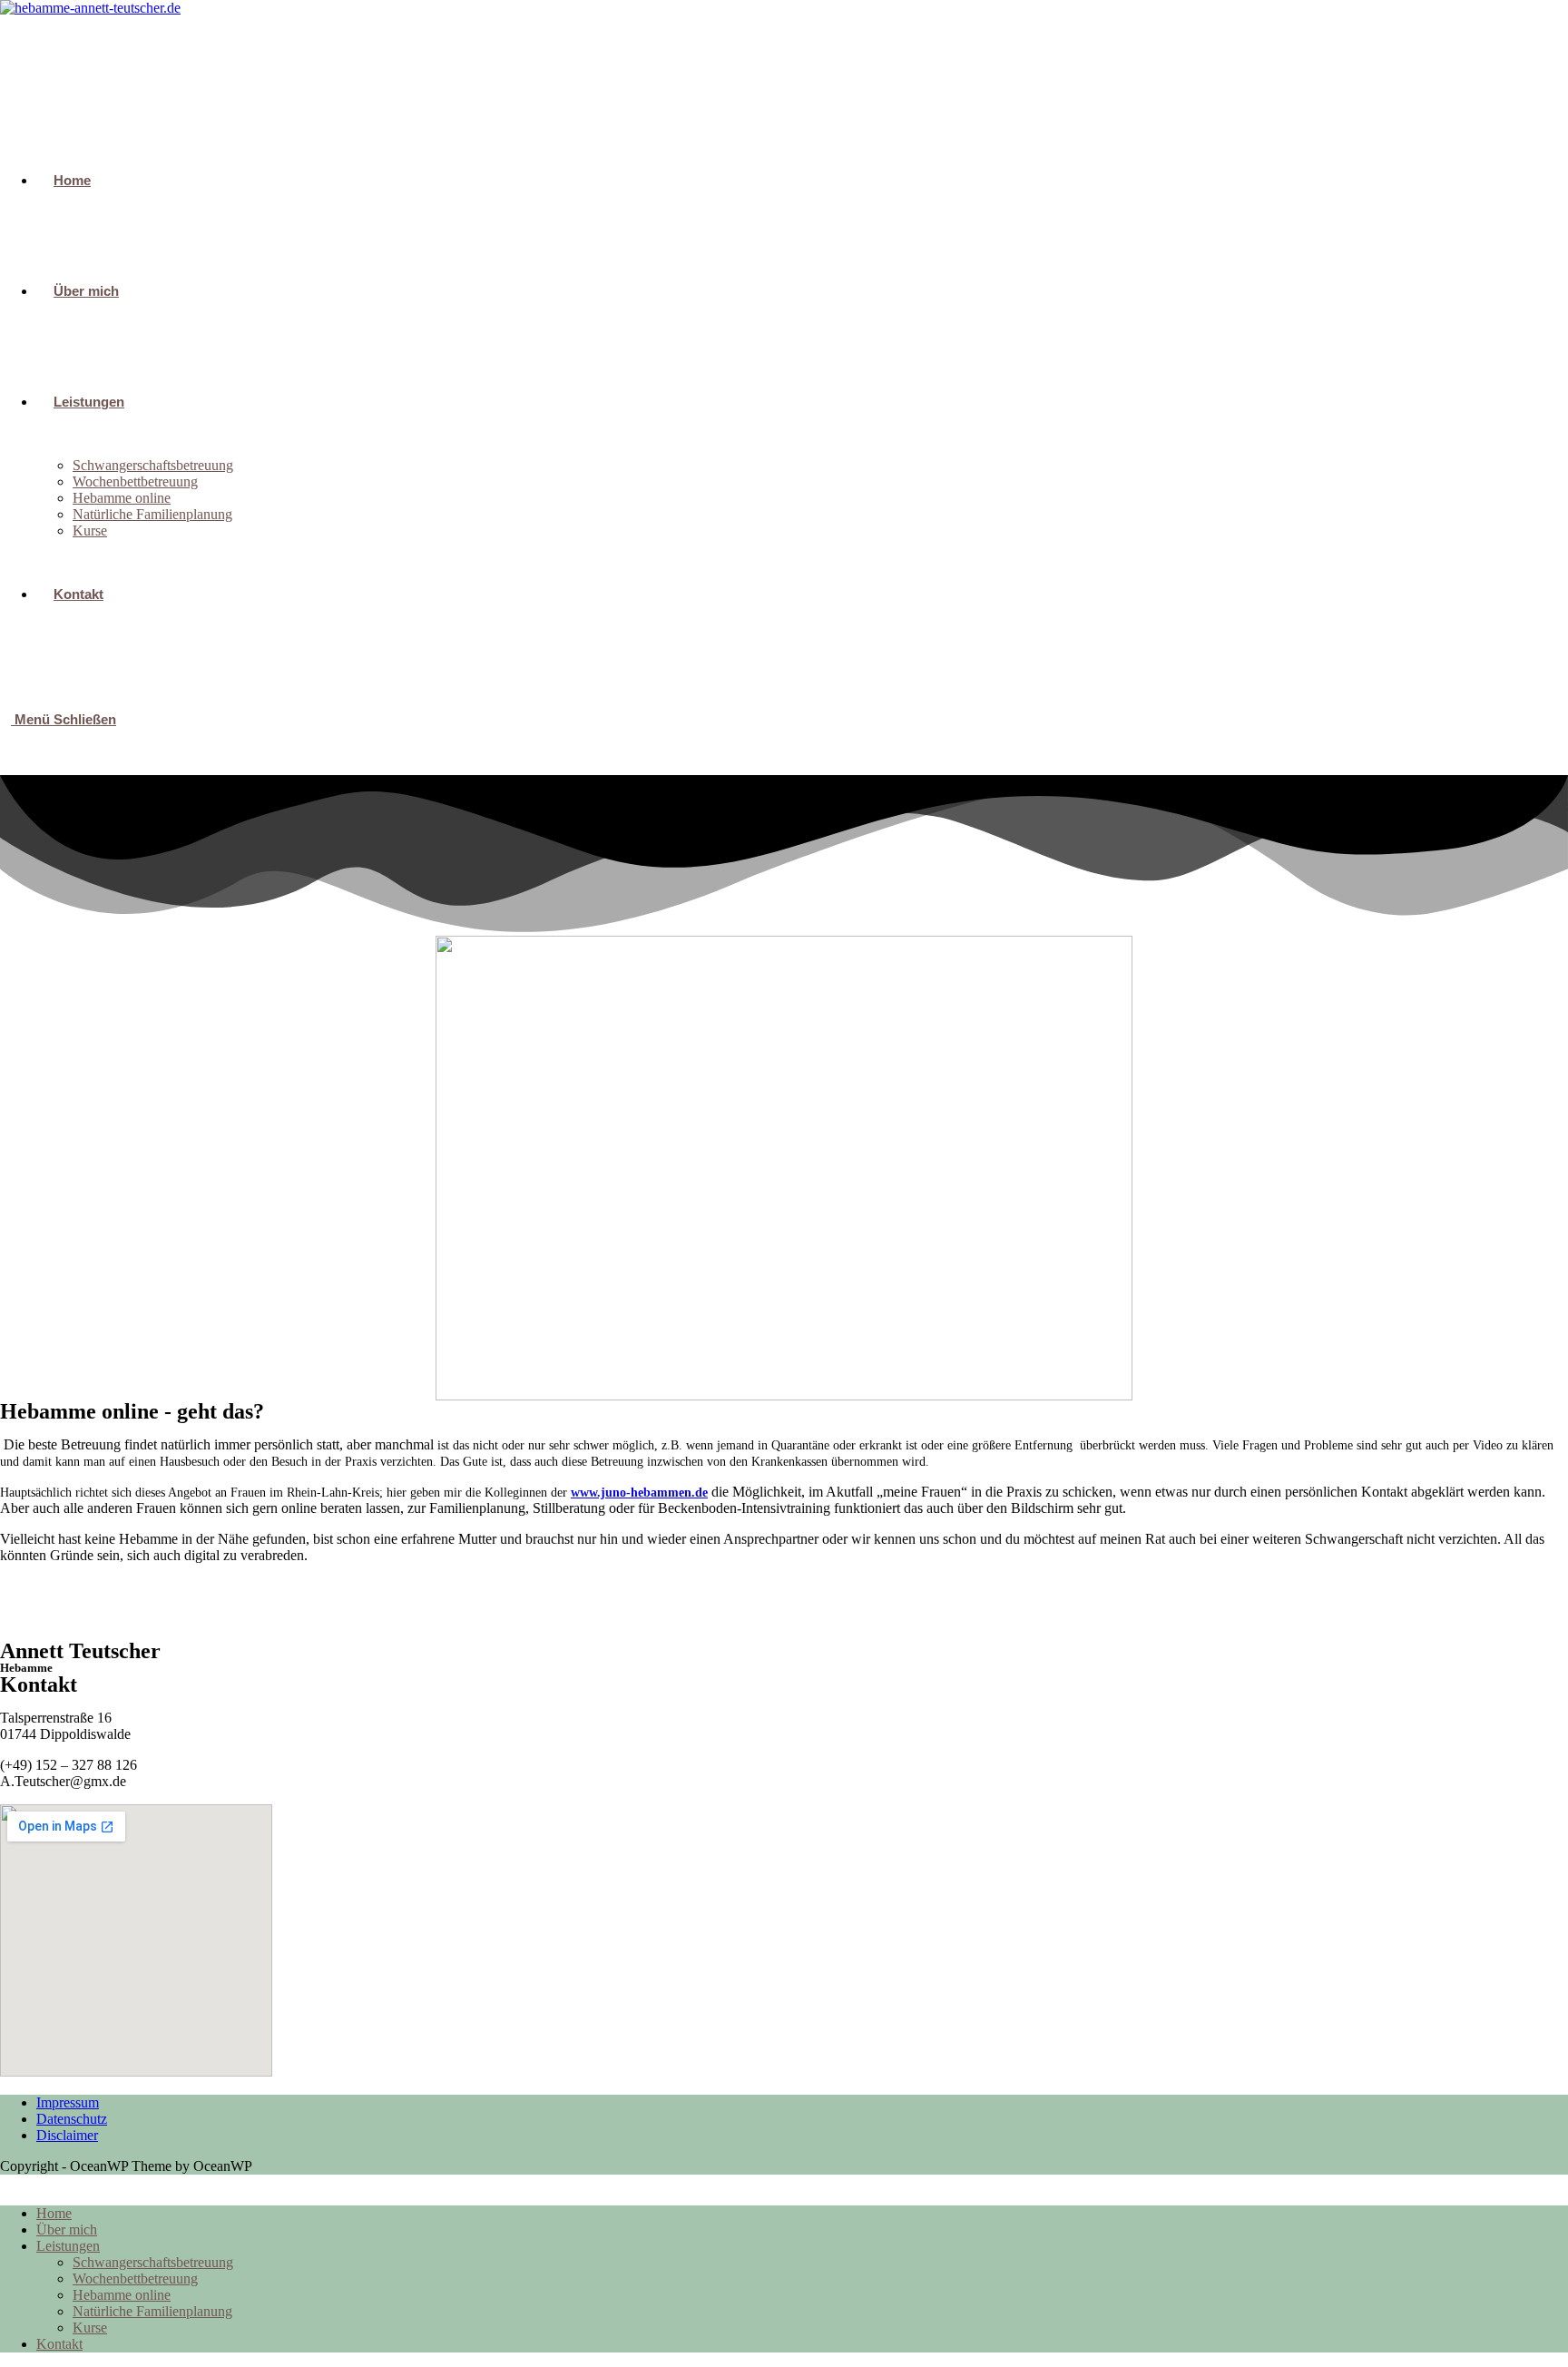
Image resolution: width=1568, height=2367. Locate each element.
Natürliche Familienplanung (152, 2311)
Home (54, 2213)
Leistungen (68, 2246)
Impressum (68, 2102)
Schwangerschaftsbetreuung (153, 2262)
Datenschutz (72, 2119)
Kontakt (59, 2344)
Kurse (90, 2328)
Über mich (67, 2229)
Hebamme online (122, 2295)
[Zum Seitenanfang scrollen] (5, 2182)
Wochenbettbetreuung (135, 2279)
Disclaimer (67, 2135)
